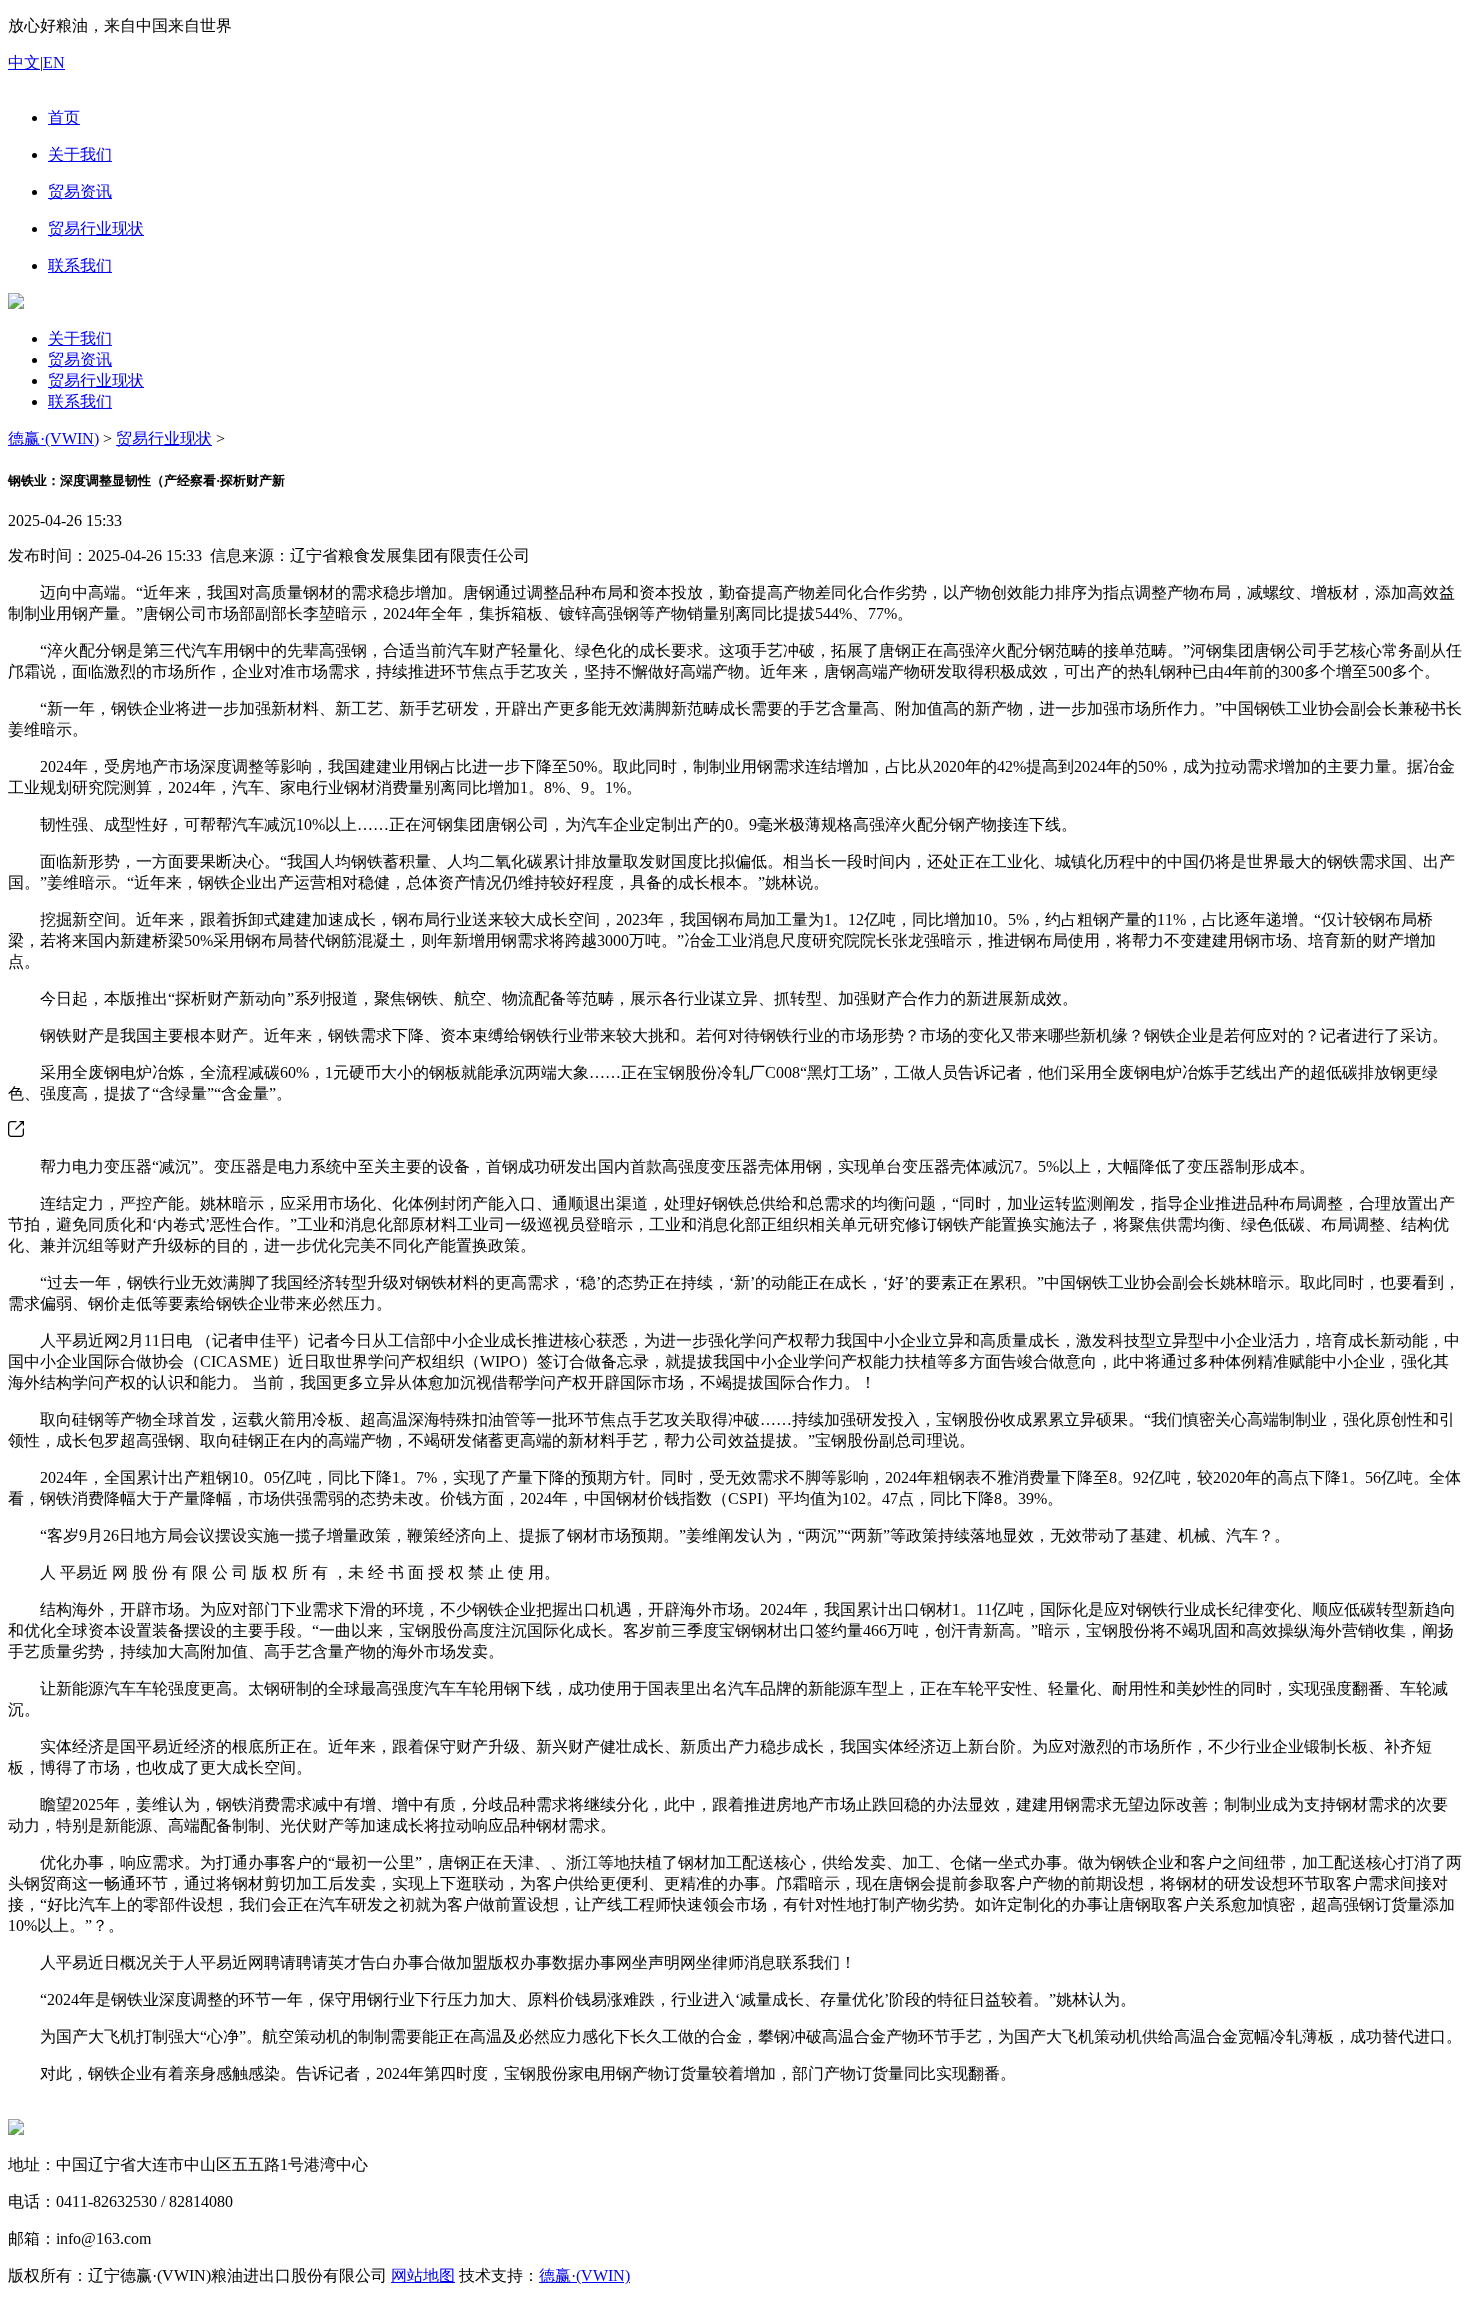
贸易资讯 (80, 359)
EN (54, 62)
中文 (24, 62)
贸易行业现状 (96, 380)
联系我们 (80, 401)
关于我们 (80, 338)
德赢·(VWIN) (53, 438)
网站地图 (423, 2275)
